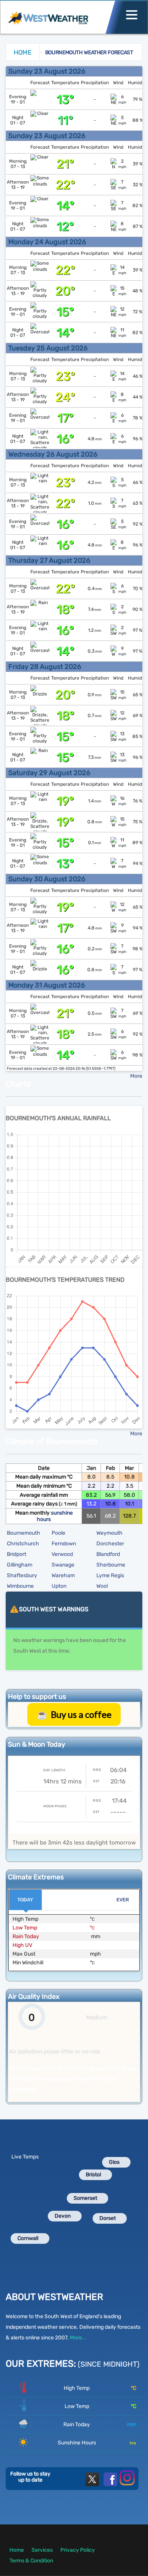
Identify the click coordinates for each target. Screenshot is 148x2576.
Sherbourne (111, 1565)
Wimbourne (20, 1586)
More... (78, 2338)
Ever (123, 1900)
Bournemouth (24, 1533)
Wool (102, 1586)
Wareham (63, 1575)
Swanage (63, 1565)
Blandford (108, 1554)
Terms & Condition (31, 2561)
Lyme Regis (110, 1575)
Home (23, 52)
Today (25, 1900)
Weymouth (109, 1533)
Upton (59, 1586)
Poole (58, 1533)
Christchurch (23, 1544)
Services (42, 2550)
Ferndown (64, 1544)
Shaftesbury (22, 1575)
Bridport (17, 1554)
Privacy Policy (78, 2550)
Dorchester (110, 1544)
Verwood (62, 1554)
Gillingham (20, 1565)
